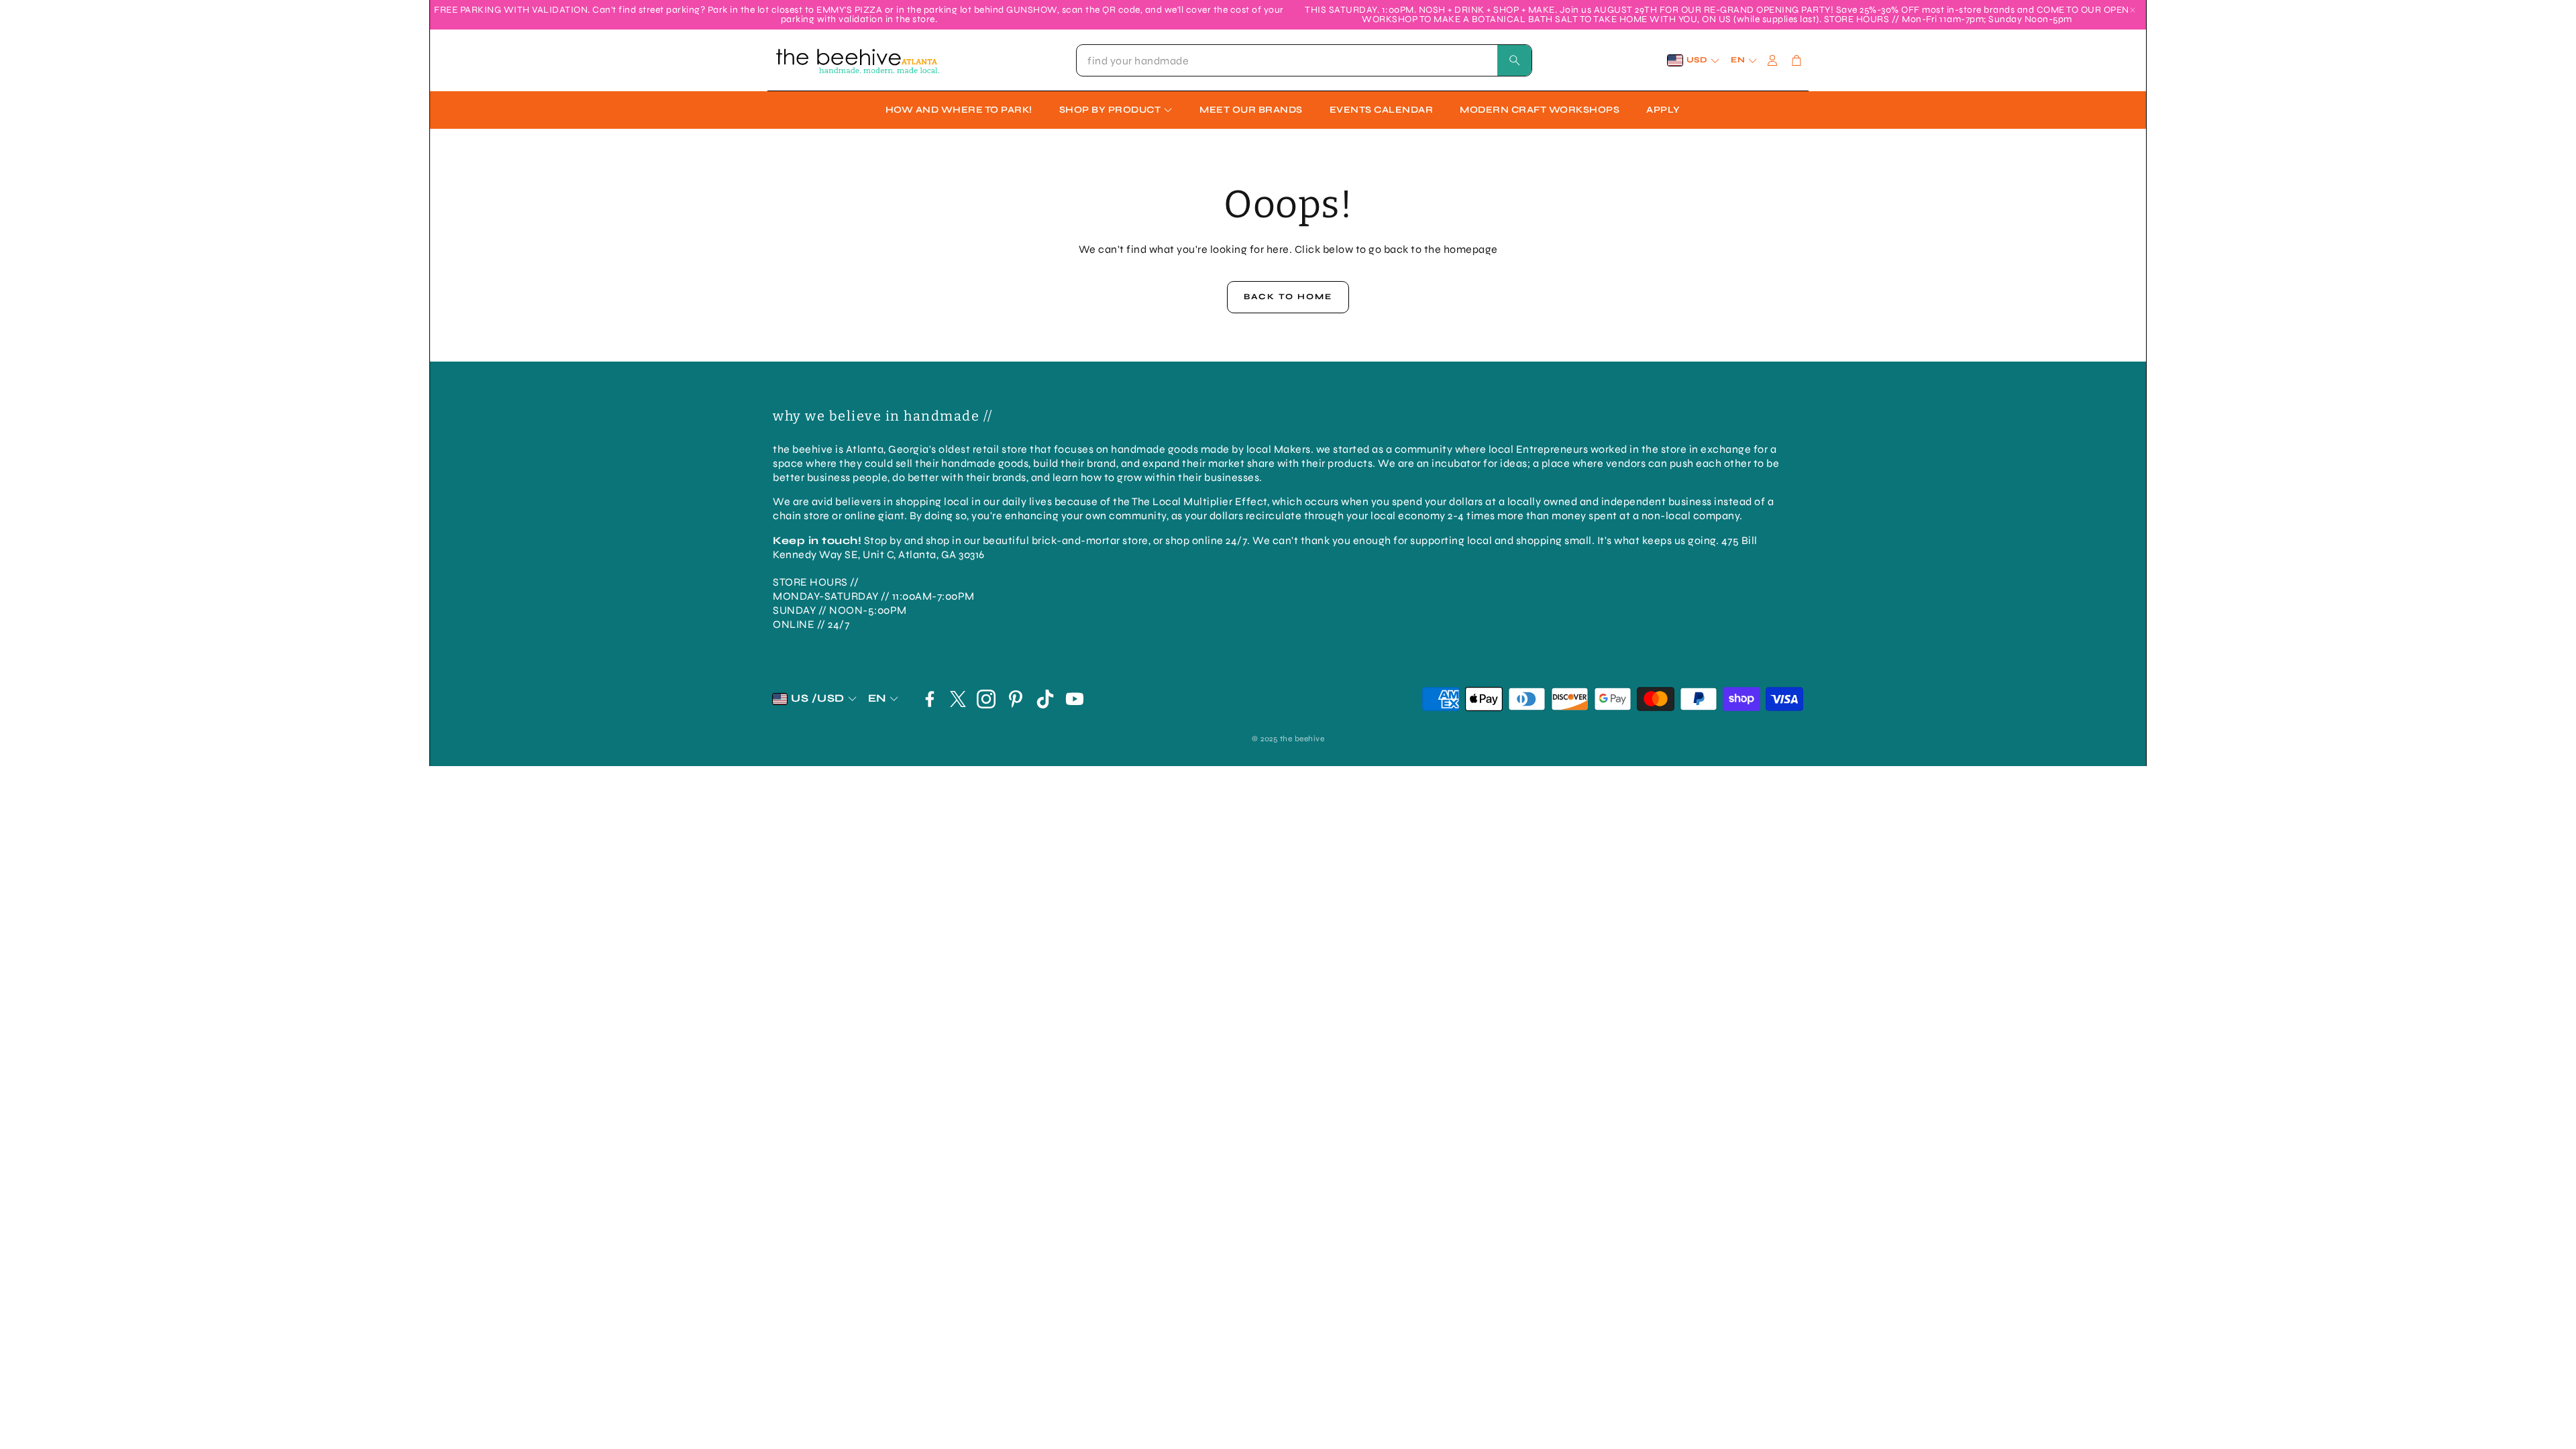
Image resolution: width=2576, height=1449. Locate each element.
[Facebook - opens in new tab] (930, 699)
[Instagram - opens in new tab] (986, 699)
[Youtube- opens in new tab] (1075, 699)
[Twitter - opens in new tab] (958, 699)
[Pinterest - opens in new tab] (1016, 699)
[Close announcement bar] (2133, 10)
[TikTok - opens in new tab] (1045, 699)
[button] (1304, 60)
